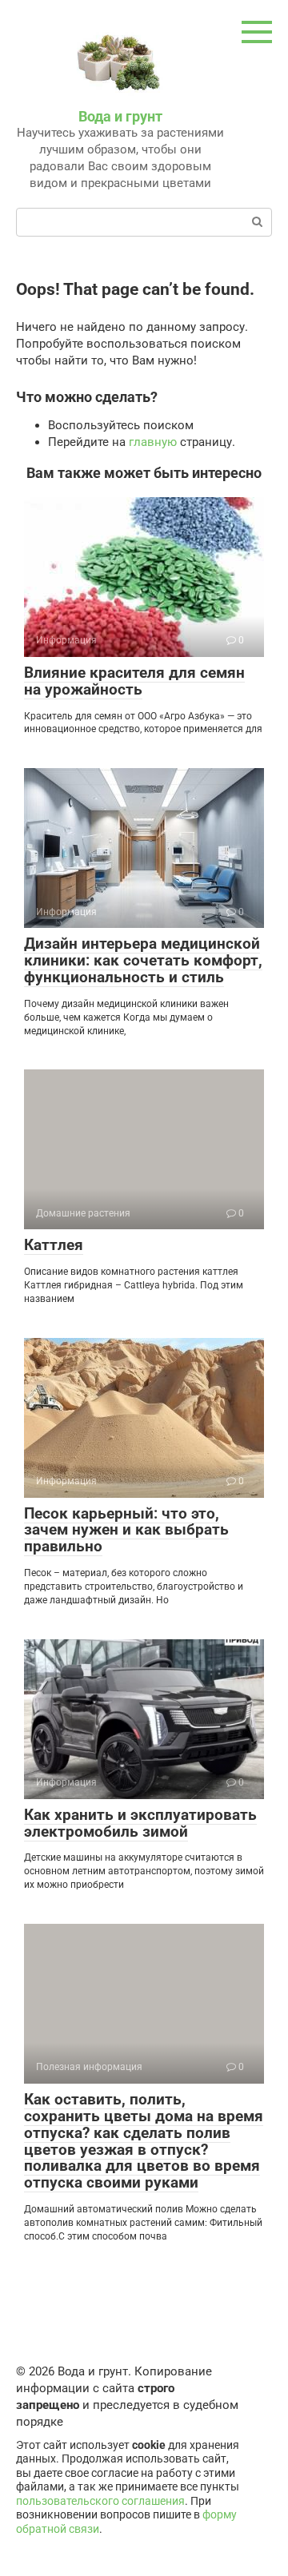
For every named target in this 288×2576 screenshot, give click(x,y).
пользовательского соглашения (100, 2501)
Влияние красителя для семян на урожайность (134, 681)
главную (153, 442)
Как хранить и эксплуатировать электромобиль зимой (140, 1823)
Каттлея (54, 1245)
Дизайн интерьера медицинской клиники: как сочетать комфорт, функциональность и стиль (143, 960)
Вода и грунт (120, 116)
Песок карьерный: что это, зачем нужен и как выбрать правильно (126, 1530)
